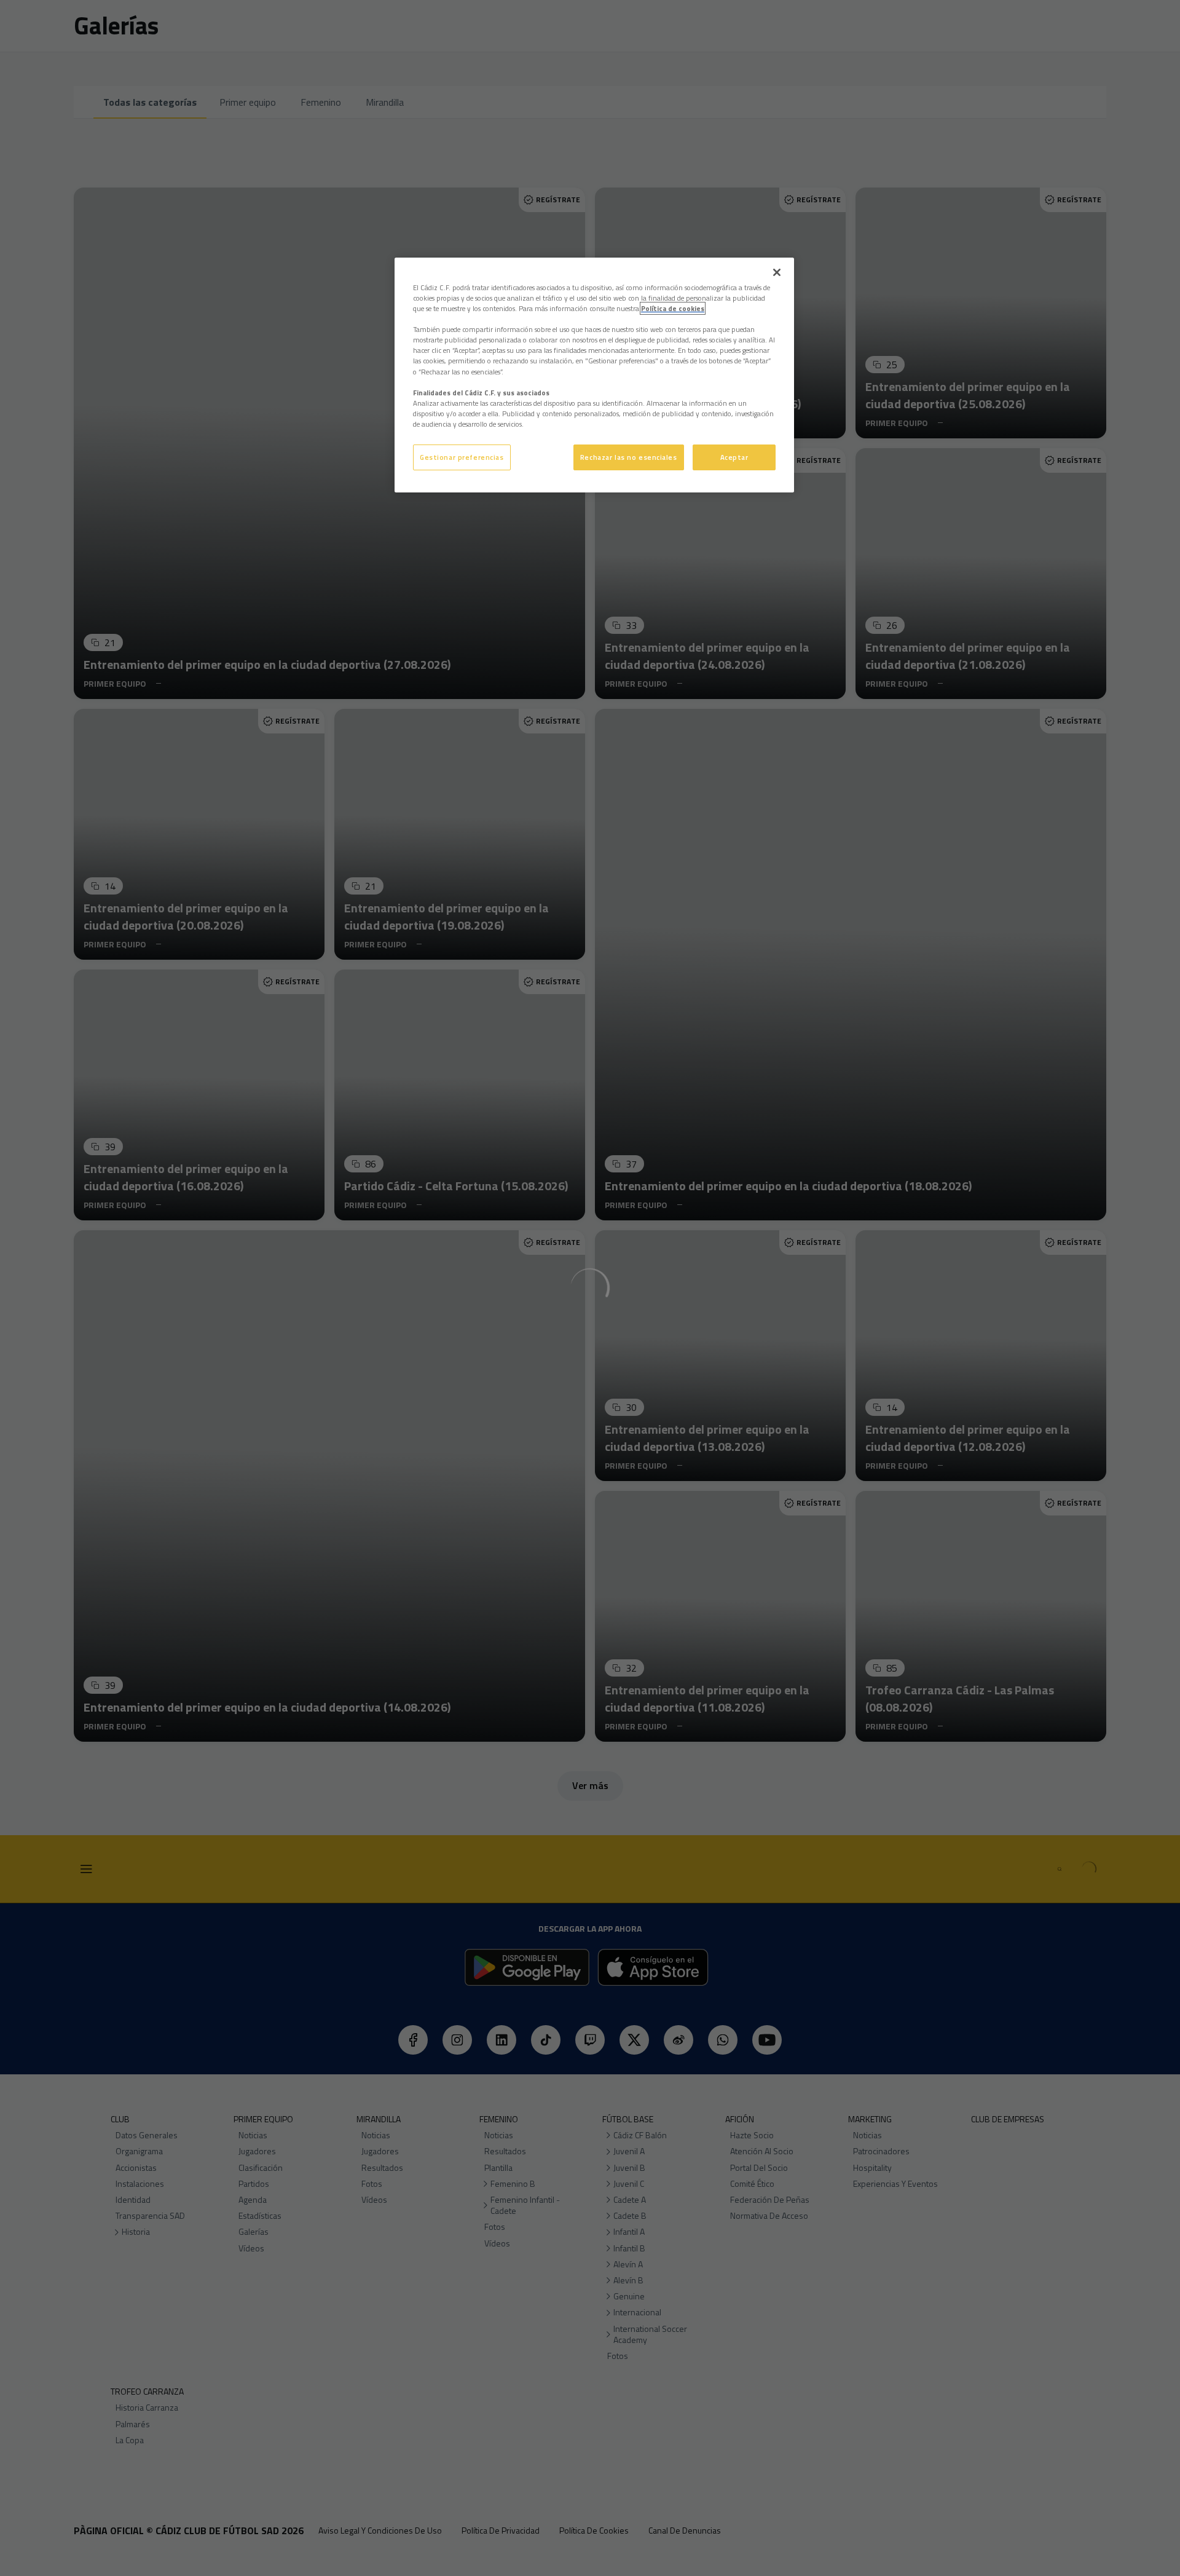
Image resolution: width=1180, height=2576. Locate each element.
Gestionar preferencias (462, 457)
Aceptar (734, 457)
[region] (594, 375)
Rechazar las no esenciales (629, 457)
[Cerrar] (777, 272)
